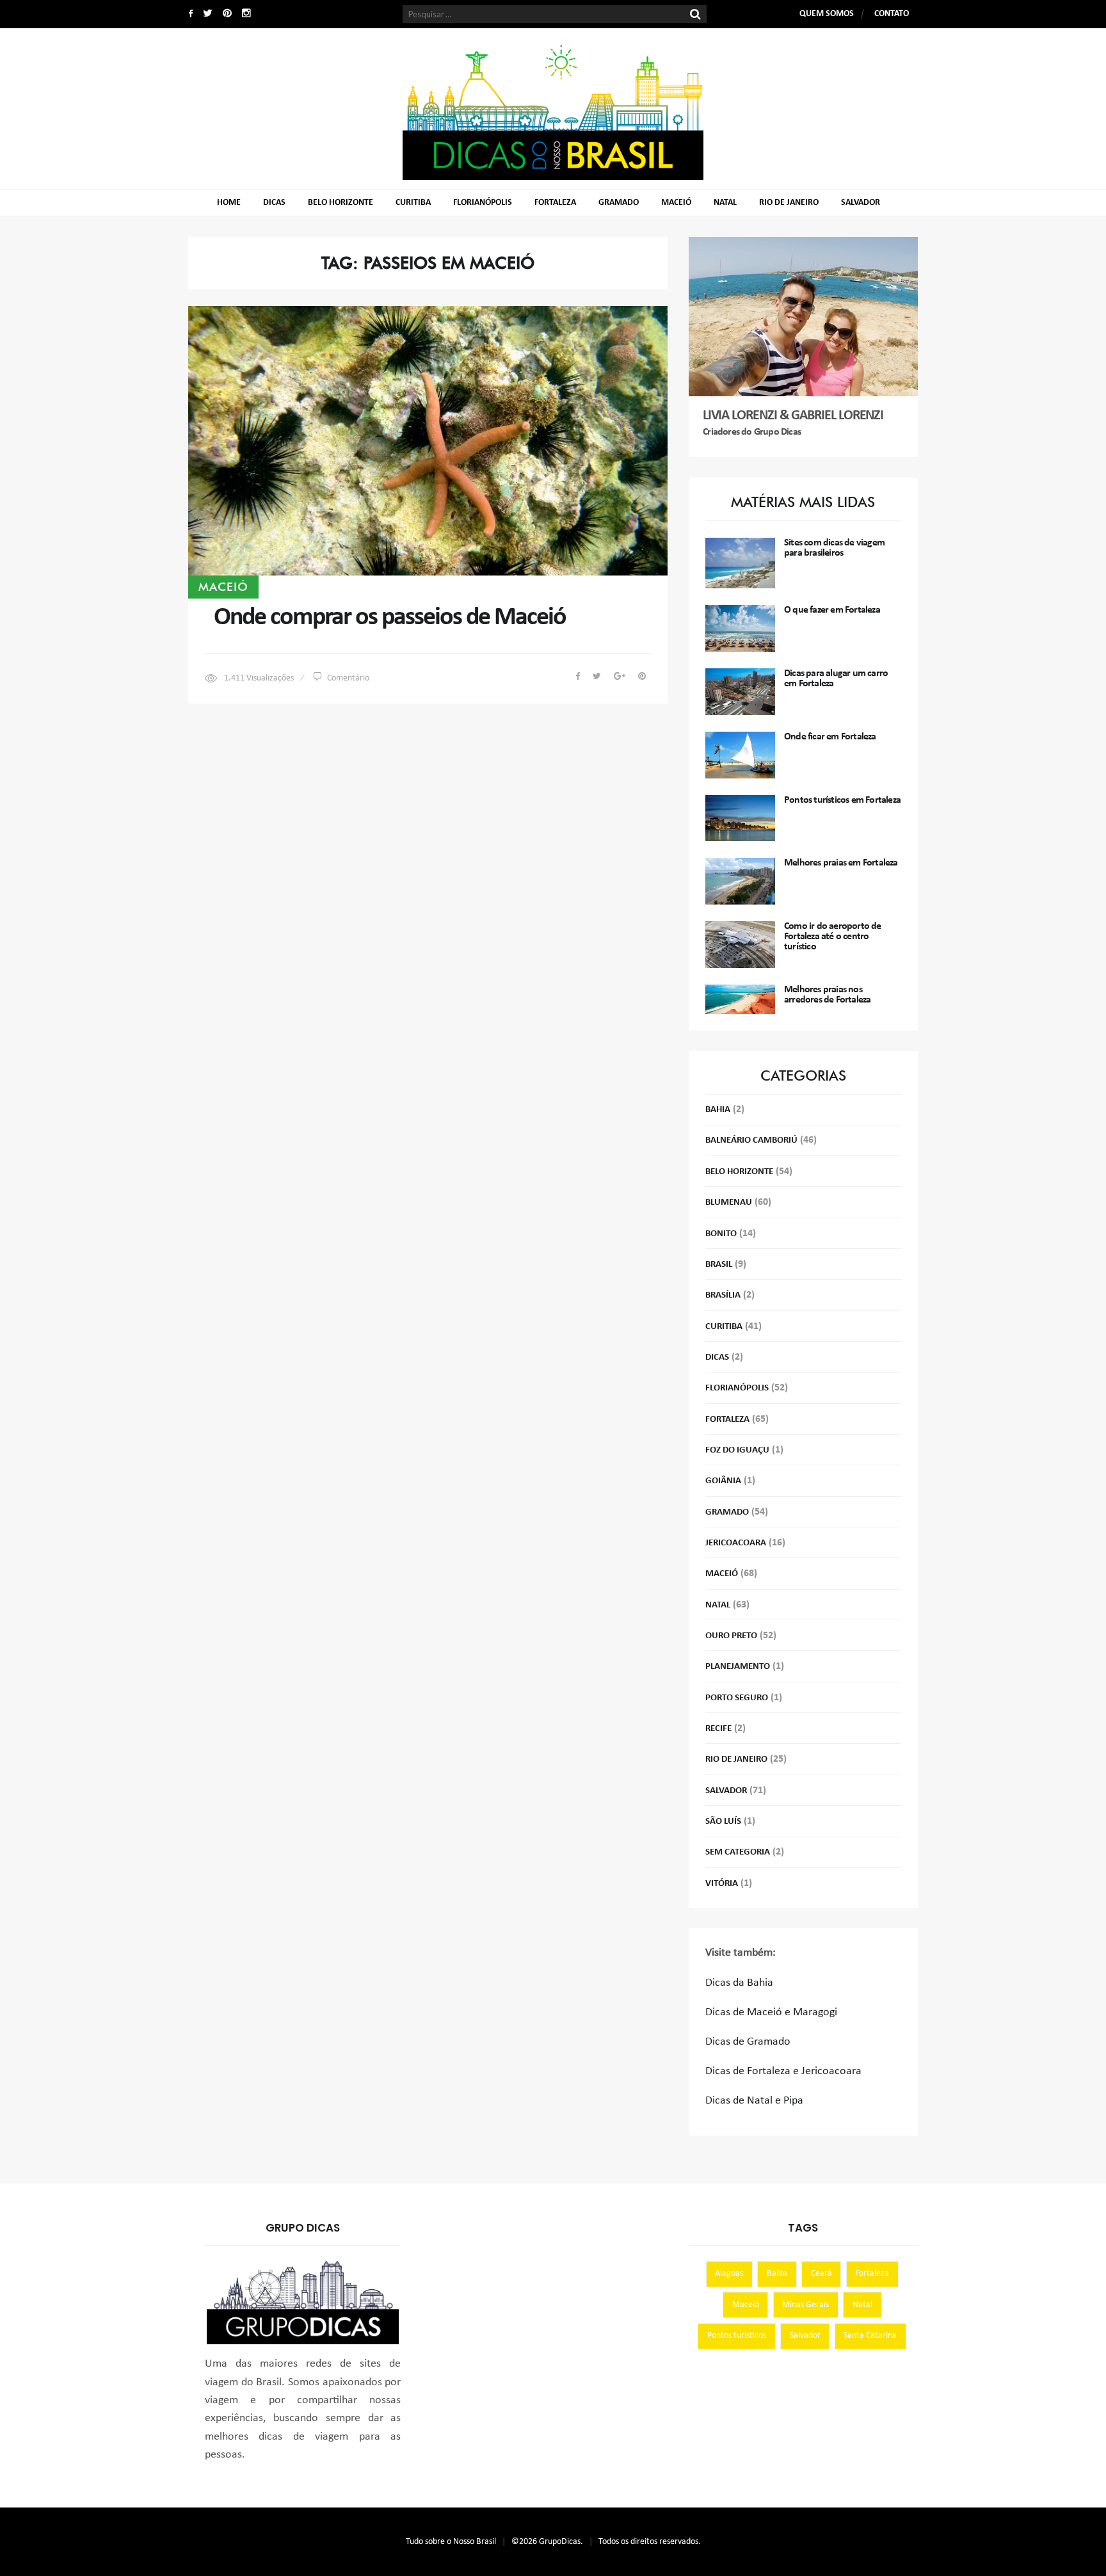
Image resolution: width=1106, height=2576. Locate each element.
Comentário (348, 678)
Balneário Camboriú (751, 1140)
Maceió (676, 203)
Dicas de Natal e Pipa (754, 2101)
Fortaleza (555, 203)
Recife (718, 1729)
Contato (892, 14)
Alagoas (729, 2274)
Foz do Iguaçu (737, 1450)
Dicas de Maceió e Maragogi (771, 2012)
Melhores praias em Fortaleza (841, 863)
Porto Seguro (737, 1698)
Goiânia (723, 1481)
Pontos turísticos (737, 2336)
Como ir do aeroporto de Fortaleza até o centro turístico (833, 937)
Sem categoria (738, 1852)
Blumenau (729, 1203)
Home (229, 203)
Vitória (722, 1884)
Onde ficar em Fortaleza (830, 737)
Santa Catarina (870, 2336)
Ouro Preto (731, 1636)
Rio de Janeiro (789, 203)
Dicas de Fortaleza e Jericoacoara (783, 2071)
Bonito (721, 1234)
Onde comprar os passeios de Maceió (390, 618)
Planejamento (738, 1667)
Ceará (821, 2274)
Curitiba (413, 203)
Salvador (861, 203)
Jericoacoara (736, 1543)
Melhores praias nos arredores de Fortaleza (827, 995)
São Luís (723, 1822)
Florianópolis (483, 203)
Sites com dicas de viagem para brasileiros (834, 548)
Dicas (274, 203)
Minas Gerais (805, 2305)
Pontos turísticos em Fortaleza (842, 800)
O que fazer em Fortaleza (832, 610)
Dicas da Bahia (739, 1983)
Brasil (719, 1265)
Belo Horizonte (341, 203)
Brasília (723, 1295)
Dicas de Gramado (748, 2042)
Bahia (718, 1110)
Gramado (619, 203)
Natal (725, 203)
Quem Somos (827, 14)
